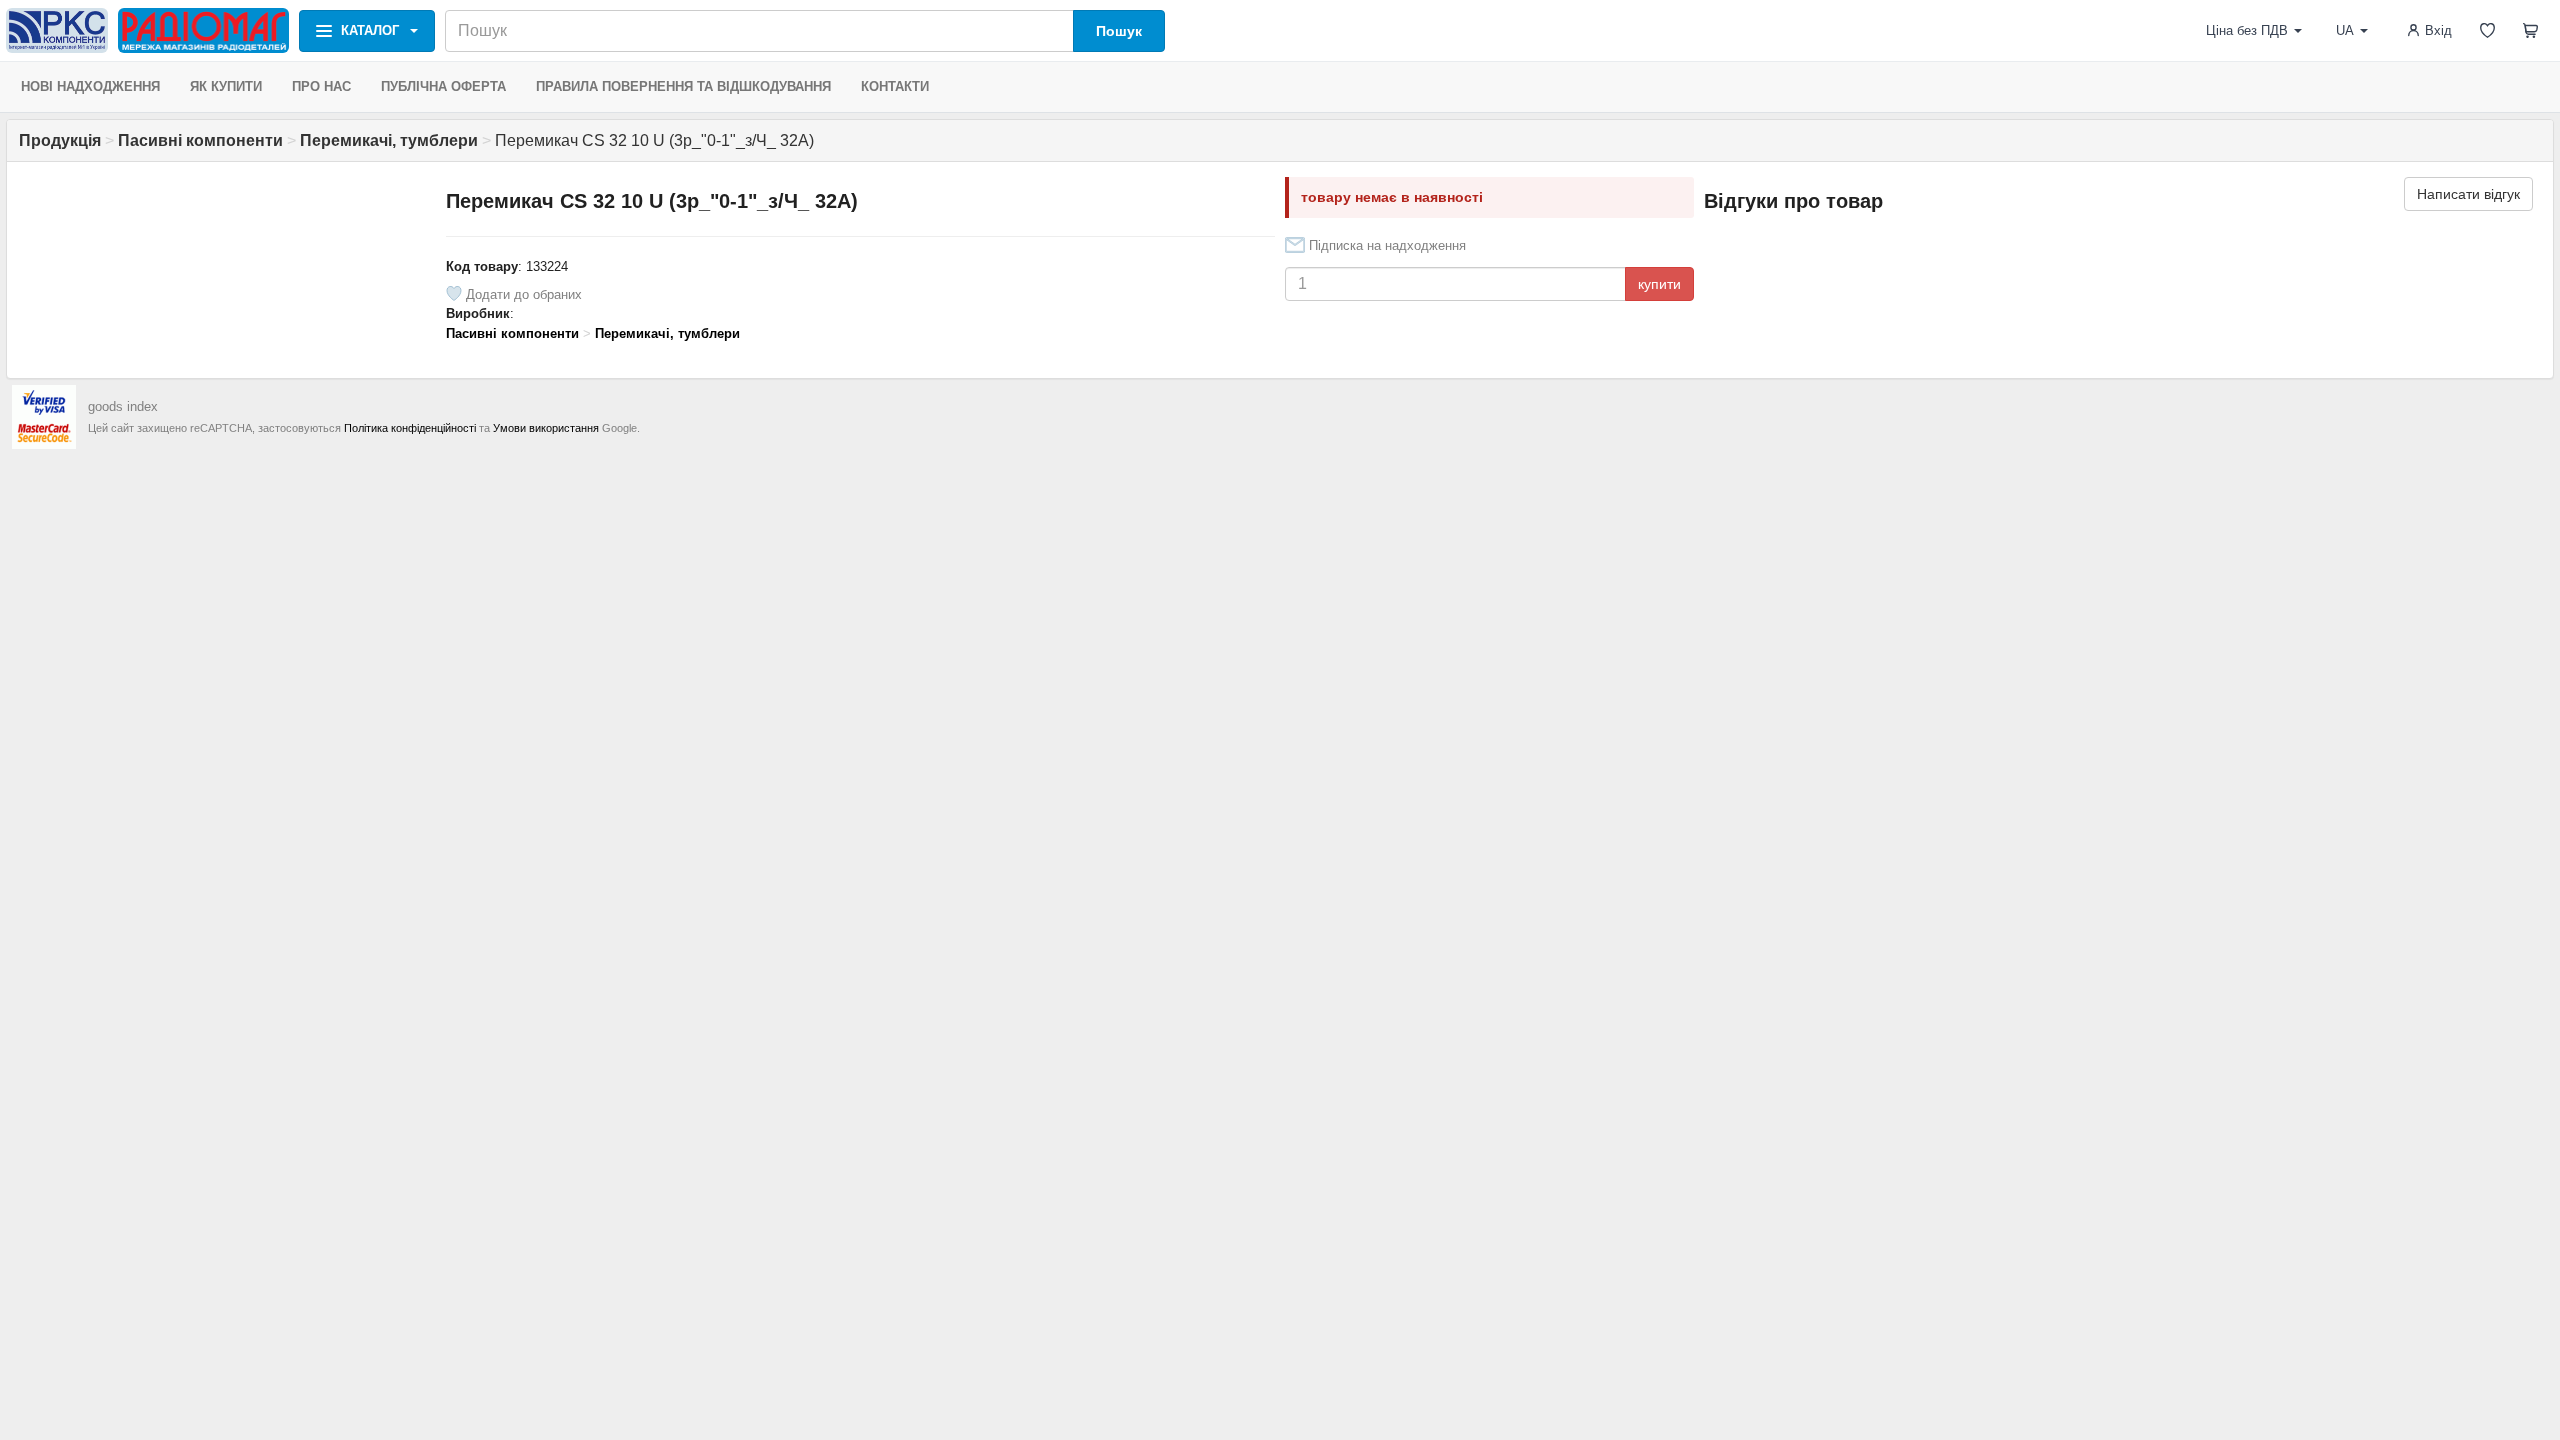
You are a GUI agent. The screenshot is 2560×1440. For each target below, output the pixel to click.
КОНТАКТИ (895, 86)
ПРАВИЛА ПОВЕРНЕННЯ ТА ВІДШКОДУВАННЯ (683, 86)
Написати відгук (2468, 194)
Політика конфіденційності (410, 428)
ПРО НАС (321, 86)
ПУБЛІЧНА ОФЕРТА (443, 86)
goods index (123, 406)
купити (1659, 284)
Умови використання (546, 428)
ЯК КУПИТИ (226, 86)
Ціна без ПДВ (2247, 30)
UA (2345, 30)
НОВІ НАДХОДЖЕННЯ (90, 86)
